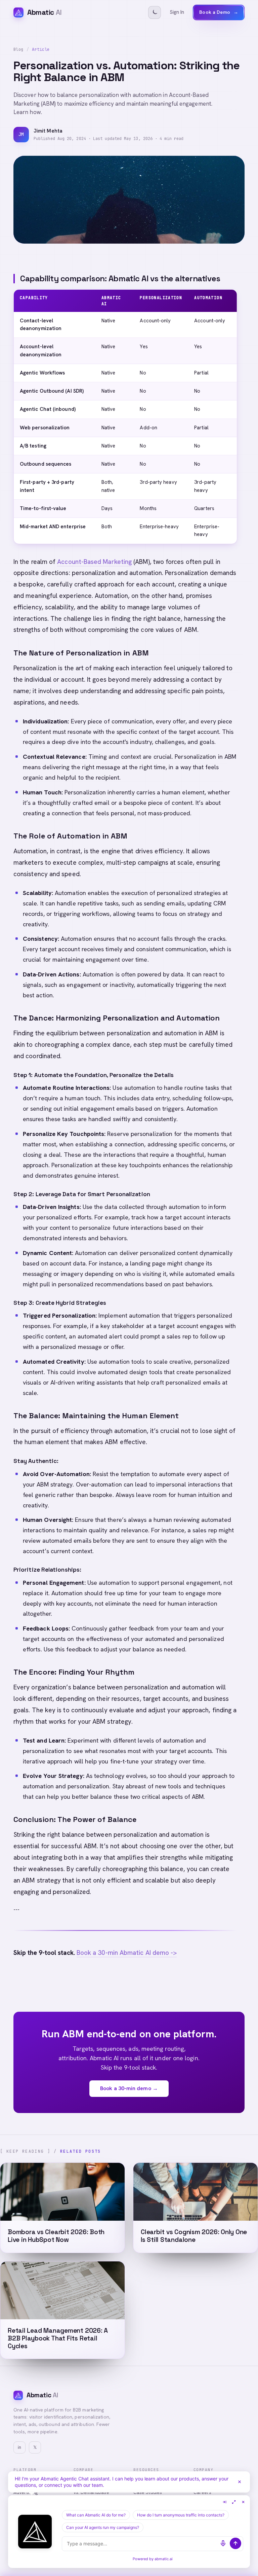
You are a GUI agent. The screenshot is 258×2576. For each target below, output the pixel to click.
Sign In (177, 12)
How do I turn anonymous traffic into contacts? (181, 2515)
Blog (18, 49)
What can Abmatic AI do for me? (96, 2515)
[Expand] (234, 2502)
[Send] (235, 2543)
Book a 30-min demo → (129, 2088)
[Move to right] (224, 2502)
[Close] (240, 2482)
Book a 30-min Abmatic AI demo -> (127, 1953)
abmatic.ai (164, 2559)
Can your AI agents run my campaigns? (103, 2527)
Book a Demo (219, 12)
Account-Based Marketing (94, 562)
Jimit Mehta (48, 131)
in (19, 2447)
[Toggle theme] (155, 12)
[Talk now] (223, 2543)
